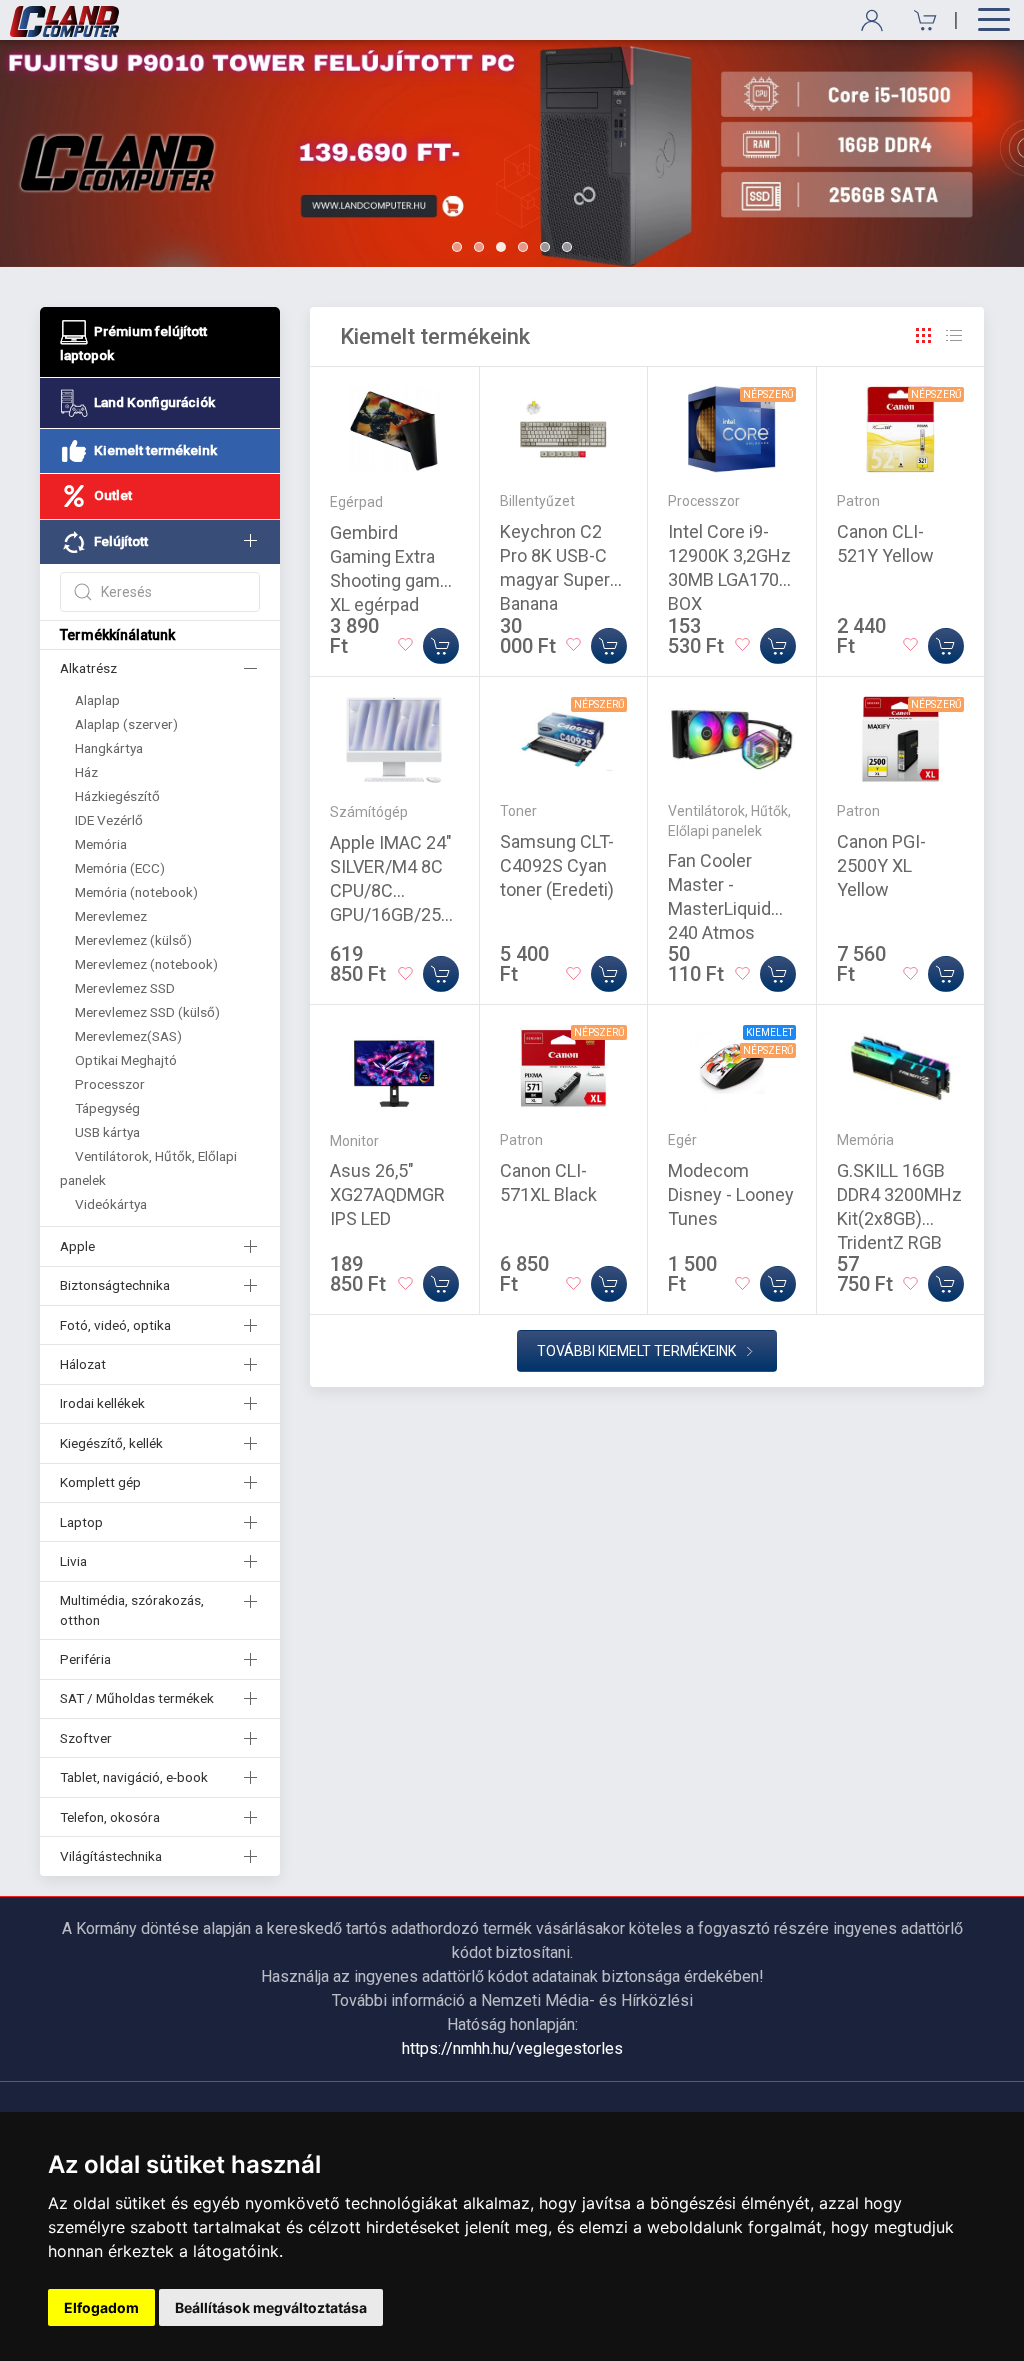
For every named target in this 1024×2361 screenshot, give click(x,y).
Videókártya (111, 1204)
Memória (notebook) (136, 892)
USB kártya (107, 1132)
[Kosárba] (441, 646)
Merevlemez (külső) (133, 940)
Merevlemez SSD (125, 988)
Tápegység (107, 1108)
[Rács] (924, 336)
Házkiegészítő (117, 796)
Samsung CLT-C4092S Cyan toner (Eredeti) (557, 865)
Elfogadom (101, 2307)
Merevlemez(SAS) (128, 1036)
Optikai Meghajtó (126, 1060)
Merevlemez (111, 916)
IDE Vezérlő (109, 820)
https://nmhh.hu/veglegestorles (512, 2048)
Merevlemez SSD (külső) (147, 1012)
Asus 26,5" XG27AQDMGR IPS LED (387, 1194)
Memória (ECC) (120, 868)
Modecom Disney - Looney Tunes (731, 1194)
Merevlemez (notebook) (146, 964)
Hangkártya (109, 748)
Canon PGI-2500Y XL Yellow (881, 865)
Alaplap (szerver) (126, 724)
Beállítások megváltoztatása (271, 2307)
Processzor (110, 1084)
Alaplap (97, 700)
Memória (101, 844)
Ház (86, 772)
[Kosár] (918, 20)
